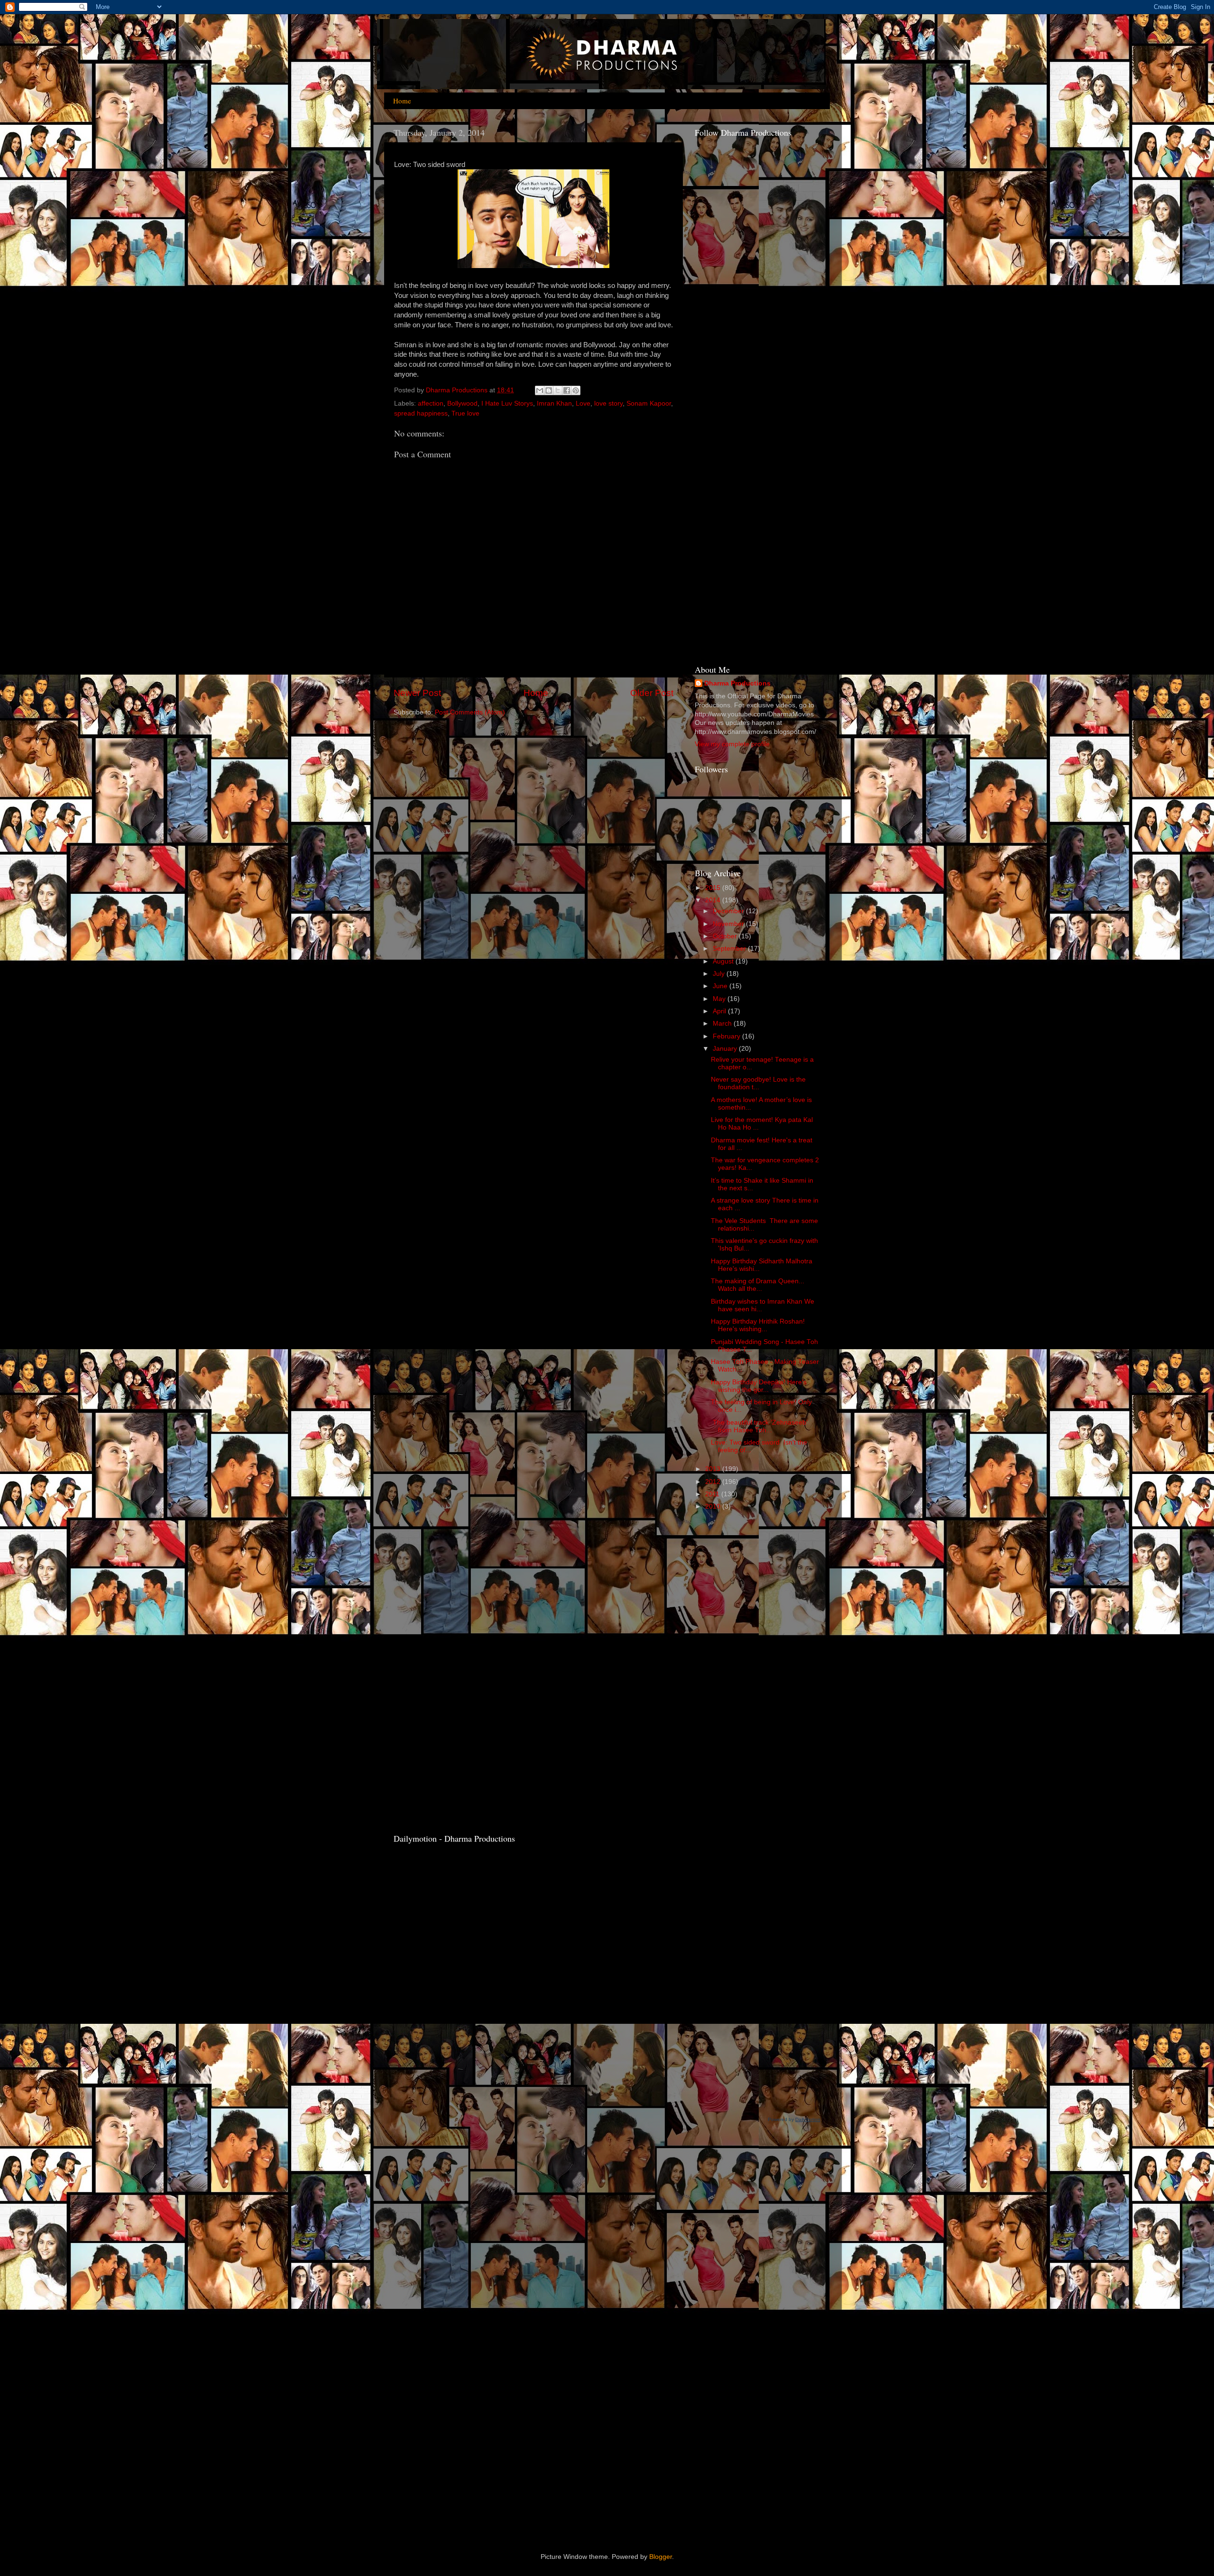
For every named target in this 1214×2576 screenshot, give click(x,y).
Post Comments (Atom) (470, 712)
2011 (713, 1494)
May (720, 999)
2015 (714, 888)
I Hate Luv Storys (507, 403)
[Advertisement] (733, 504)
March (723, 1024)
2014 (714, 900)
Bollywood (462, 403)
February (727, 1036)
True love (465, 413)
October (726, 936)
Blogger (661, 2557)
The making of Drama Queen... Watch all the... (758, 1285)
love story (608, 403)
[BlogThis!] (549, 390)
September (730, 949)
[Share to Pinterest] (576, 390)
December (729, 911)
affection (431, 403)
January (726, 1049)
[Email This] (540, 390)
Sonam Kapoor (649, 403)
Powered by (794, 2119)
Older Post (652, 693)
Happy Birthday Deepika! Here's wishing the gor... (759, 1386)
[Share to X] (558, 390)
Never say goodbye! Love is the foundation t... (758, 1083)
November (729, 924)
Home (402, 101)
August (724, 961)
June (721, 986)
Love (583, 403)
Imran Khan (554, 403)
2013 (714, 1469)
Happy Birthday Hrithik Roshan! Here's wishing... (758, 1325)
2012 (714, 1482)
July (720, 974)
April (720, 1011)
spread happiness (421, 413)
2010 (714, 1506)
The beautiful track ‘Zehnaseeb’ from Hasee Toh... (759, 1426)
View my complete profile (732, 744)
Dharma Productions (737, 683)
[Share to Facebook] (567, 390)
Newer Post (417, 693)
